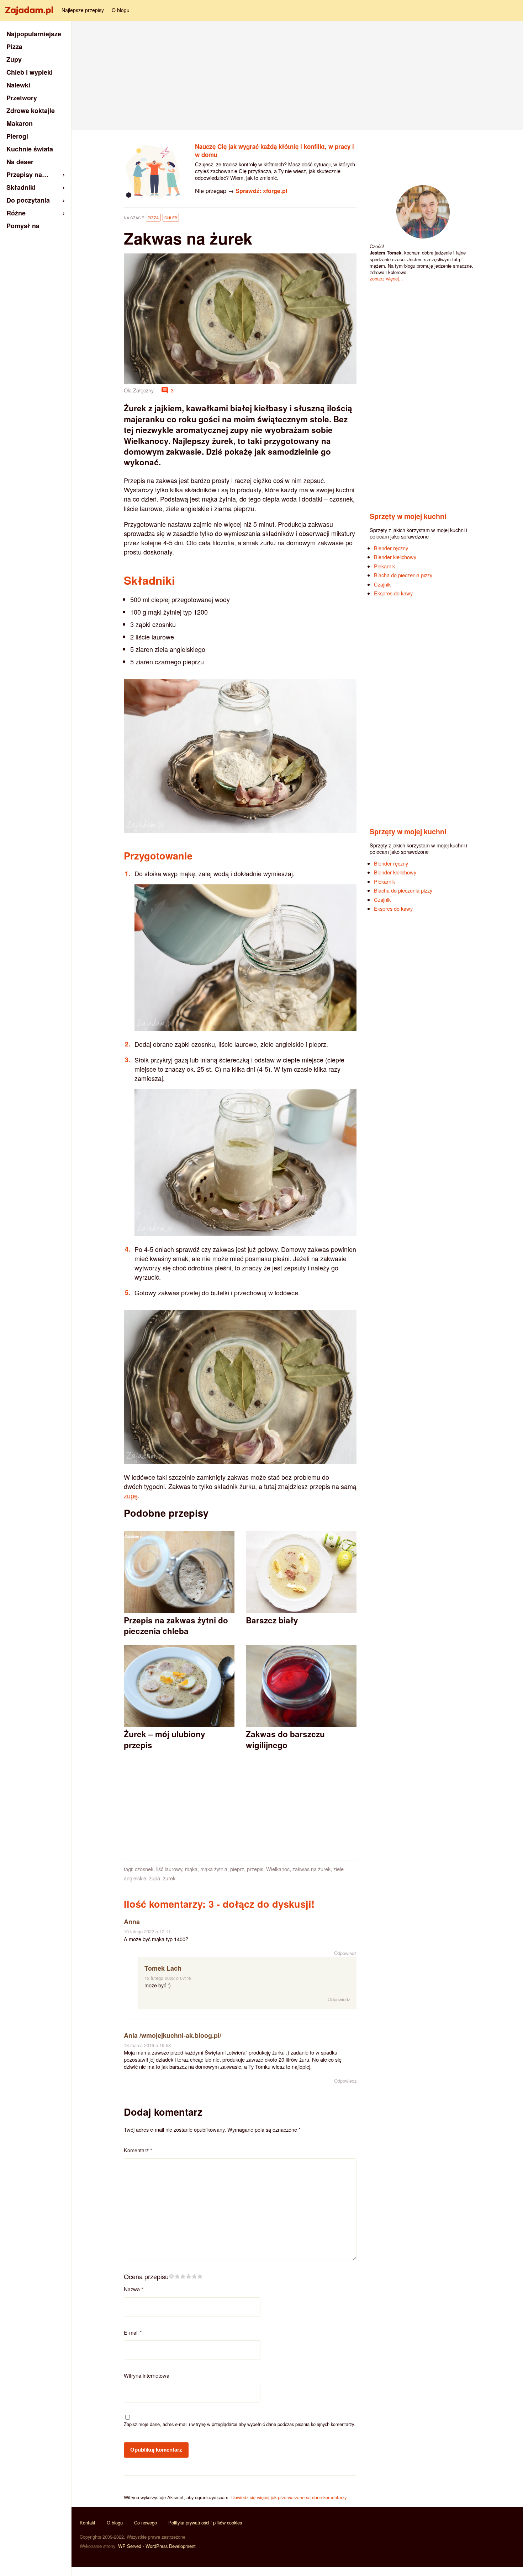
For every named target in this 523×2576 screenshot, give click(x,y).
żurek (169, 1878)
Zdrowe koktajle (31, 111)
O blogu (121, 10)
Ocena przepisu (146, 2276)
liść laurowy (169, 1869)
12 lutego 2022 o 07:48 (168, 1978)
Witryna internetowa (147, 2375)
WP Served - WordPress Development (157, 2546)
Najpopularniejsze (34, 34)
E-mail (133, 2332)
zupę (131, 1495)
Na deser (20, 162)
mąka (191, 1869)
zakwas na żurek (311, 1869)
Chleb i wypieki (30, 72)
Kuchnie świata (30, 149)
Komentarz (138, 2150)
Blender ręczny (391, 548)
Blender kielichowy (395, 557)
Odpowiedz (345, 1953)
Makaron (20, 123)
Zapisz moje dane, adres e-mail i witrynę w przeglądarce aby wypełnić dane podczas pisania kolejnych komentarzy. (239, 2424)
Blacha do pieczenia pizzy (403, 575)
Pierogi (17, 136)
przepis (255, 1869)
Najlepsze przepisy (83, 10)
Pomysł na (23, 226)
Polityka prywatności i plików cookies (205, 2523)
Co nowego (146, 2523)
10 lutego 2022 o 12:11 (147, 1931)
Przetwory (22, 98)
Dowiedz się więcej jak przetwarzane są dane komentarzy (289, 2497)
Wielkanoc (278, 1869)
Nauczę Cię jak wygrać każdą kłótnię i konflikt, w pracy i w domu (274, 151)
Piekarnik (384, 566)
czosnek (144, 1869)
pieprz (237, 1869)
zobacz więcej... (386, 279)
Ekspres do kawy (393, 593)
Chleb (171, 218)
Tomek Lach (163, 1968)
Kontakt (88, 2523)
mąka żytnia (214, 1869)
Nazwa (134, 2289)
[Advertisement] (297, 75)
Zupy (14, 59)
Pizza (153, 218)
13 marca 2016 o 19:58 (147, 2045)
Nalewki (18, 85)
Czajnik (382, 584)
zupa (155, 1878)
